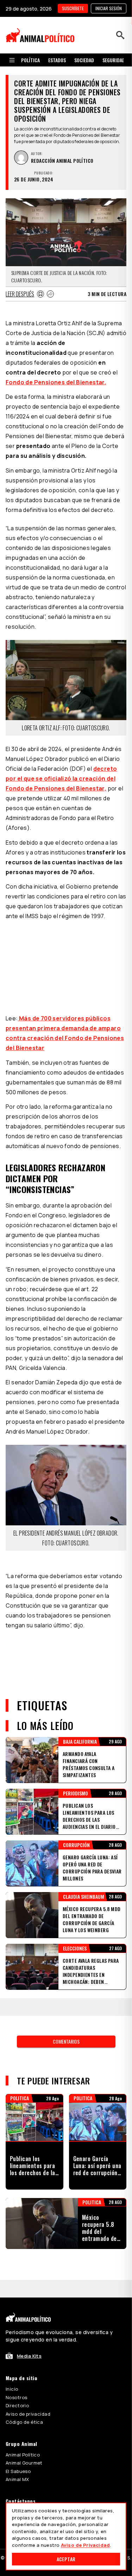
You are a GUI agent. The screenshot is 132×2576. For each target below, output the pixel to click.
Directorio (17, 2405)
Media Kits (29, 2356)
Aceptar (66, 2559)
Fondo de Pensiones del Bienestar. (56, 382)
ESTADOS (57, 60)
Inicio (12, 2389)
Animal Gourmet (24, 2463)
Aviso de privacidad (28, 2414)
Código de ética (24, 2422)
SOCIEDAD (84, 60)
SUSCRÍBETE (73, 8)
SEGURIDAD (114, 60)
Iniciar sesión (109, 8)
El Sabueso (18, 2471)
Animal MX (17, 2479)
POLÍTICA (30, 60)
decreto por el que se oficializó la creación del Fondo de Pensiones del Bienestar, (61, 778)
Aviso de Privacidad (85, 2545)
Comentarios (66, 2041)
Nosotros (16, 2397)
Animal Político (23, 2455)
